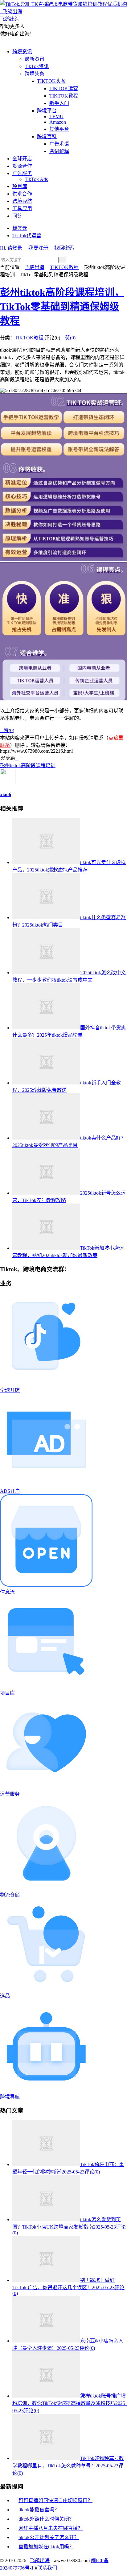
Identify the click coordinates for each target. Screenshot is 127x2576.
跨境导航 (22, 201)
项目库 (20, 186)
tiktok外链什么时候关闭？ (46, 2519)
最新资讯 (35, 59)
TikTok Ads (36, 179)
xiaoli (6, 794)
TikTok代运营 (27, 236)
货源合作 (22, 166)
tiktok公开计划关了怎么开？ (49, 2537)
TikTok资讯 (37, 66)
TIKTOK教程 (64, 96)
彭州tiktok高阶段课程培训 (28, 765)
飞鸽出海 (35, 267)
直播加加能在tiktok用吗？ (46, 2547)
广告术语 (59, 144)
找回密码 (64, 248)
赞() (68, 338)
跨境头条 (35, 74)
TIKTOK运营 (64, 88)
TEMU (56, 116)
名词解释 (59, 151)
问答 (17, 216)
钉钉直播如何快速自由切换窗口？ (55, 2500)
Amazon (58, 122)
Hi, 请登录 (11, 248)
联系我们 (47, 2568)
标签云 (20, 228)
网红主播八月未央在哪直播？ (51, 2528)
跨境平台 (47, 111)
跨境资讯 (22, 52)
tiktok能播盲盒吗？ (39, 2510)
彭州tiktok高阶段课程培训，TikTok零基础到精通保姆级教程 (62, 306)
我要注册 (38, 248)
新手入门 (59, 103)
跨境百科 (47, 136)
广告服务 (22, 173)
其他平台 (59, 129)
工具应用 (22, 208)
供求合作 (22, 194)
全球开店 (22, 159)
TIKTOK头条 (51, 81)
